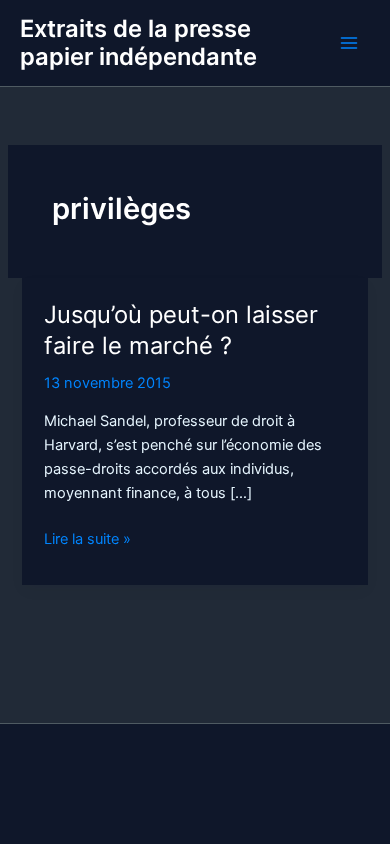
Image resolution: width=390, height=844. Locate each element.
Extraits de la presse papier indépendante (138, 42)
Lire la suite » (87, 540)
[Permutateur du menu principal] (349, 43)
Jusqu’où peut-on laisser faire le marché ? (181, 330)
